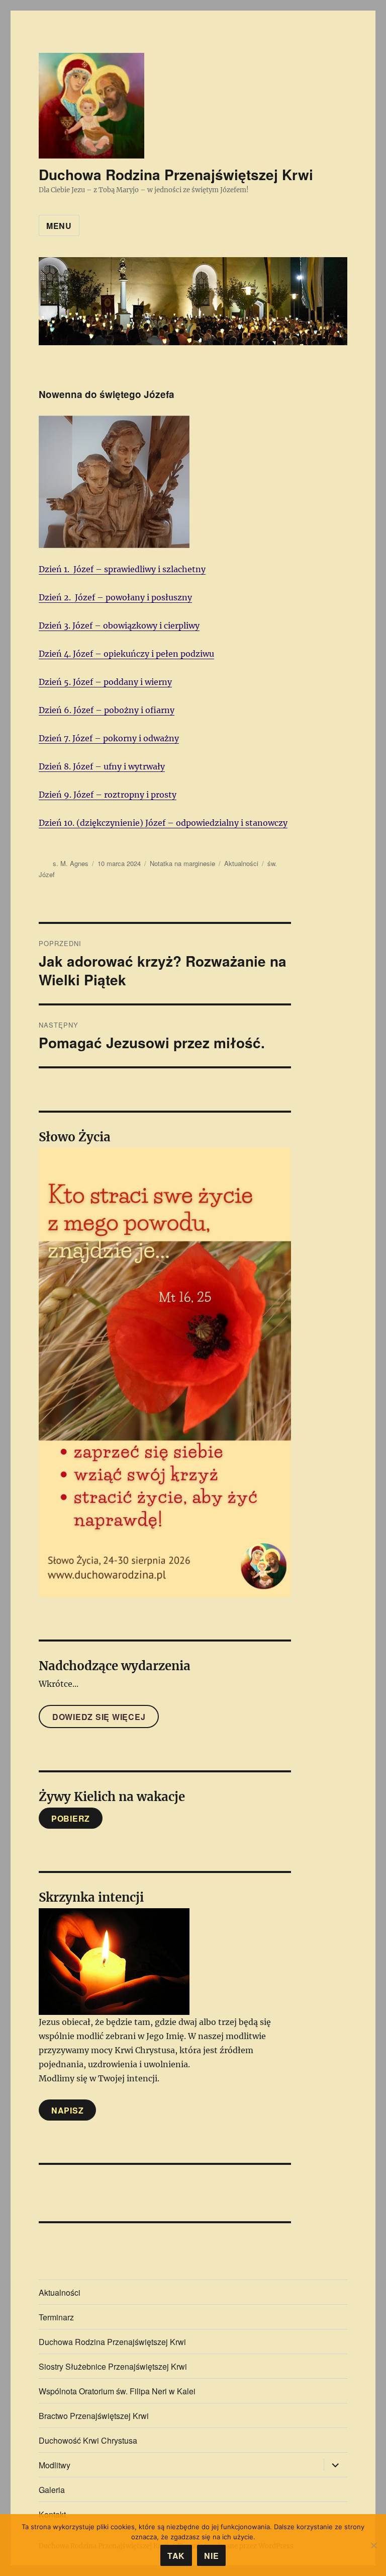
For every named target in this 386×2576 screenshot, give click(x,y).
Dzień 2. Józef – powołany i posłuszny (115, 597)
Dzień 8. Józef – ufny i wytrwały (102, 766)
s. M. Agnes (71, 863)
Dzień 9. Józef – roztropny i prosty (108, 795)
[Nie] (373, 2545)
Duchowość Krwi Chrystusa (88, 2440)
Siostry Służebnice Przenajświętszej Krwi (113, 2366)
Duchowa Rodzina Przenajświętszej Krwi (176, 174)
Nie (211, 2556)
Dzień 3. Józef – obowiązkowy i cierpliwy (119, 626)
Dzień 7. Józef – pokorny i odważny (109, 738)
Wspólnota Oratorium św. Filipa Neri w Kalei (117, 2391)
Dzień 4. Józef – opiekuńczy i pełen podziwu (126, 654)
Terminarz (56, 2317)
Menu (59, 226)
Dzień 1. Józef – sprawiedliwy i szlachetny (122, 569)
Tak (176, 2556)
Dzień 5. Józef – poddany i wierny (105, 682)
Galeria (52, 2490)
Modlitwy (55, 2465)
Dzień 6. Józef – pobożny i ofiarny (107, 710)
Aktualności (241, 863)
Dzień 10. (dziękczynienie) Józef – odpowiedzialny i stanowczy (163, 823)
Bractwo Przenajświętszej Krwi (94, 2416)
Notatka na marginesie (182, 863)
